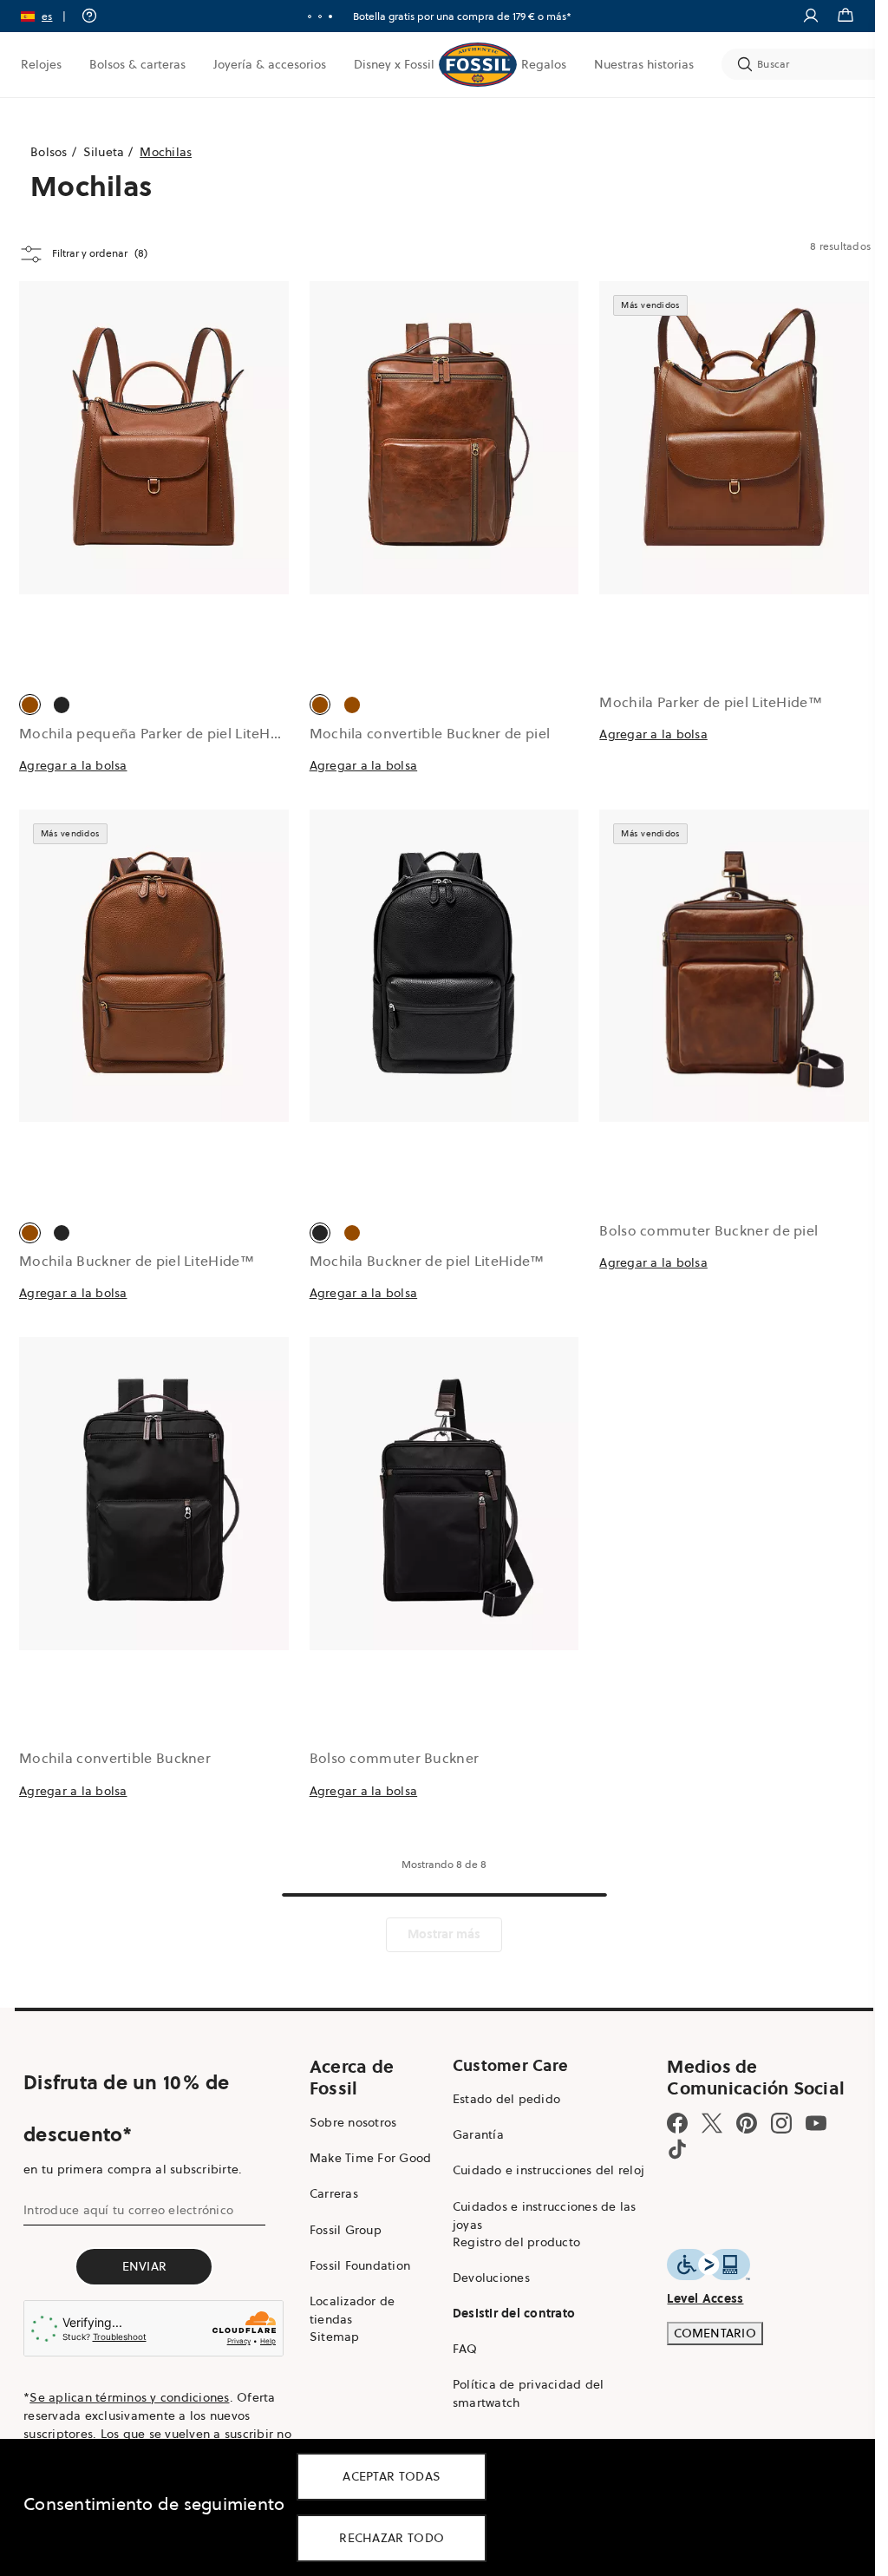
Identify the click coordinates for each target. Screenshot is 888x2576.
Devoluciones (491, 2278)
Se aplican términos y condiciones (129, 2397)
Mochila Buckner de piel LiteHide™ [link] (137, 1261)
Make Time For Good (371, 2158)
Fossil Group (346, 2230)
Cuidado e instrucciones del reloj (548, 2170)
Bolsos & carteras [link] (137, 64)
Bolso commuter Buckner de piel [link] (708, 1230)
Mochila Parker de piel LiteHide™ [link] (711, 702)
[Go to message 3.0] (330, 16)
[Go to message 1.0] (310, 16)
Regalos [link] (544, 64)
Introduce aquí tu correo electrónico (128, 2210)
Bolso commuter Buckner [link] (395, 1758)
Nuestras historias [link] (644, 64)
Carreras (334, 2193)
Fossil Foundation (360, 2265)
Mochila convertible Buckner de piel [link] (430, 733)
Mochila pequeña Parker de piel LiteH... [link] (150, 733)
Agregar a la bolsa (73, 765)
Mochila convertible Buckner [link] (115, 1758)
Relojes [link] (41, 64)
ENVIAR (145, 2266)
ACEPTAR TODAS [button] (392, 2476)
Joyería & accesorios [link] (270, 64)
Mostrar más (444, 1934)
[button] (49, 16)
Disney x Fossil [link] (394, 64)
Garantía (478, 2134)
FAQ (465, 2349)
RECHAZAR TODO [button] (392, 2538)
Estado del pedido (506, 2099)
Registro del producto (516, 2242)
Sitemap (335, 2337)
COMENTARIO (715, 2333)
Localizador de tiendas (353, 2310)
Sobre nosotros (353, 2122)
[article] (154, 545)
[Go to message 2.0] (320, 16)
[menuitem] (41, 64)
